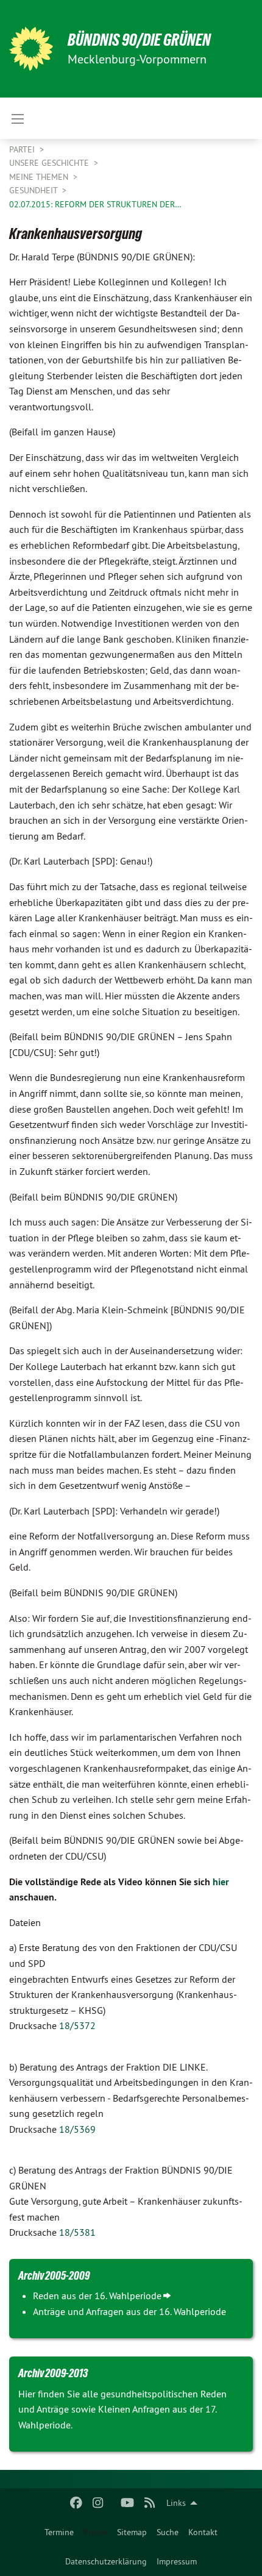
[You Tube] (128, 2503)
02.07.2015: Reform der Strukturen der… (95, 204)
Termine (59, 2532)
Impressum (177, 2561)
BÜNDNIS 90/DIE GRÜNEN (139, 40)
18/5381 (77, 2232)
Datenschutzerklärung (106, 2561)
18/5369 (77, 2129)
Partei (23, 149)
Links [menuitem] (176, 2503)
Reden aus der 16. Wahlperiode (97, 2296)
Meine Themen (40, 177)
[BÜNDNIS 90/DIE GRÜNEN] (31, 49)
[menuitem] (59, 2532)
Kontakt (203, 2532)
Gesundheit (34, 190)
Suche (168, 2532)
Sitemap (132, 2532)
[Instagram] (98, 2503)
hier (221, 1882)
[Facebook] (76, 2503)
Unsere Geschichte (50, 163)
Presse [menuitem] (95, 2532)
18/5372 (77, 2025)
